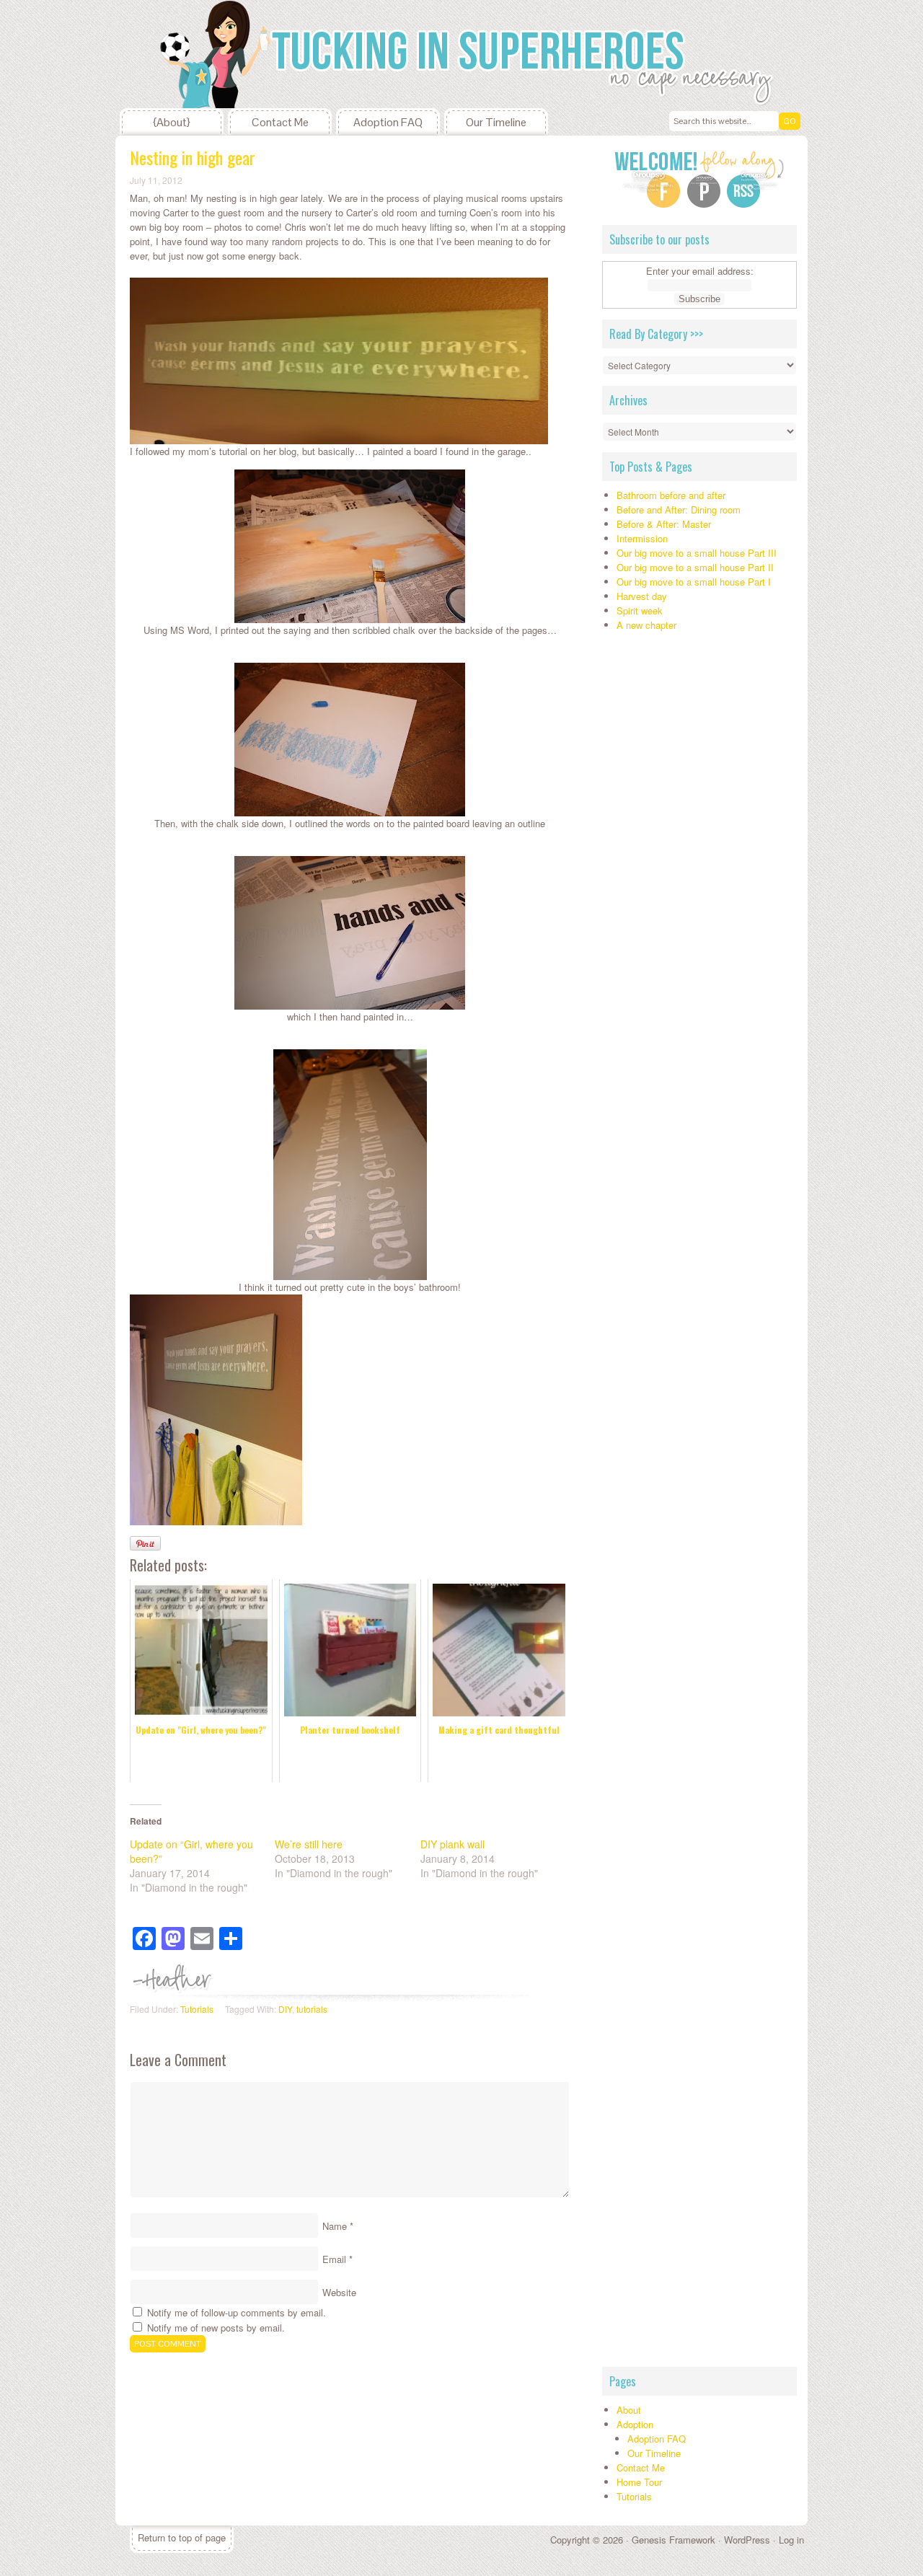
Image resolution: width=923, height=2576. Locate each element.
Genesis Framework (674, 2540)
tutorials (312, 2009)
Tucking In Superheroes (224, 54)
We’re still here (309, 1844)
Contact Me (280, 122)
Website (339, 2292)
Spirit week (640, 610)
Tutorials (197, 2009)
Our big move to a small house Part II (695, 567)
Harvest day (642, 596)
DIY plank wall (452, 1844)
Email (334, 2259)
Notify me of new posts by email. (216, 2328)
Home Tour (639, 2482)
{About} (172, 122)
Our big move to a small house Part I (694, 582)
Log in (791, 2540)
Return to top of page (182, 2537)
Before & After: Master (664, 524)
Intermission (642, 538)
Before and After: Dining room (679, 510)
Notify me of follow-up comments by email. (237, 2312)
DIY (285, 2009)
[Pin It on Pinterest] (145, 1543)
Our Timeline (496, 122)
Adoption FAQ (388, 122)
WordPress (747, 2540)
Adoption (635, 2424)
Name (335, 2226)
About (629, 2410)
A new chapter (646, 625)
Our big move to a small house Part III (697, 553)
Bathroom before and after (671, 495)
